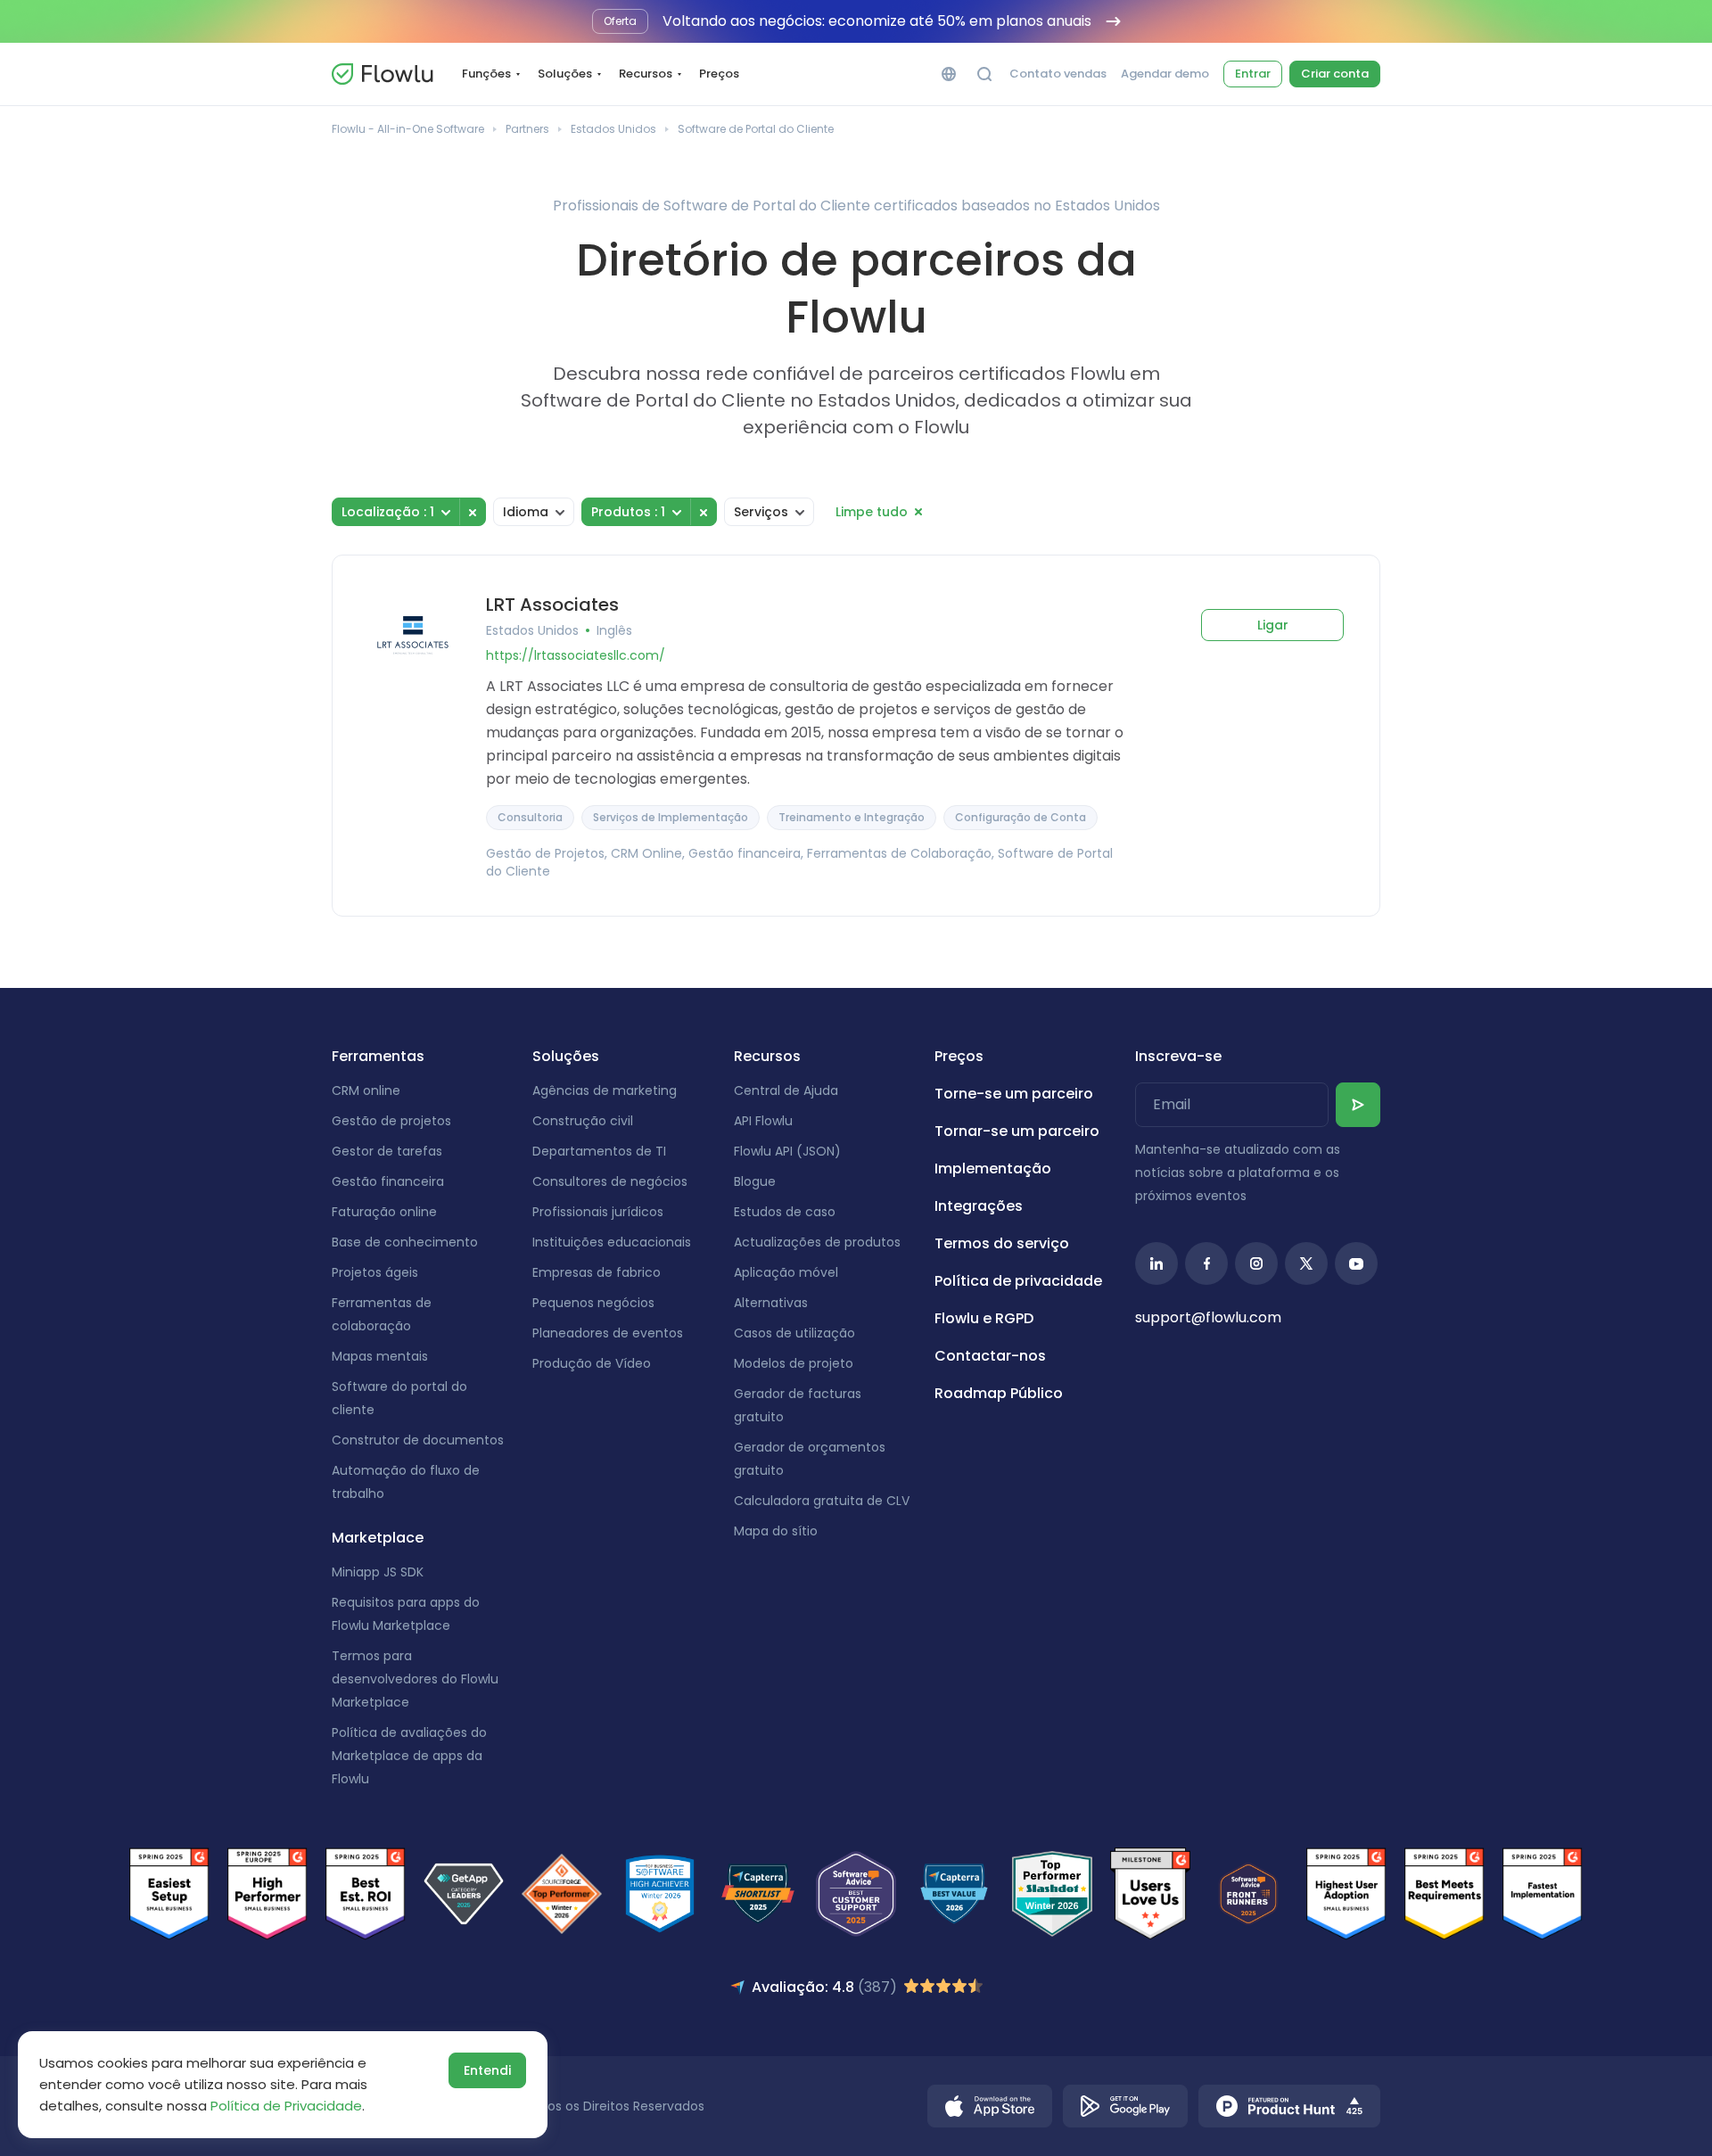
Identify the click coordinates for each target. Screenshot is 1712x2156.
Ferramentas (378, 1056)
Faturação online (384, 1212)
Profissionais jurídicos (598, 1212)
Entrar (1253, 74)
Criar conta (1335, 74)
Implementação (993, 1169)
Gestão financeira (388, 1181)
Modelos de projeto (794, 1363)
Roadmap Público (999, 1393)
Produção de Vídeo (592, 1363)
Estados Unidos (613, 129)
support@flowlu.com (1208, 1317)
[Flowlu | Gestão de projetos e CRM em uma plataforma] (383, 74)
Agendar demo (1165, 74)
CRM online (366, 1090)
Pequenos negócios (593, 1303)
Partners (527, 129)
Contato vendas (1058, 74)
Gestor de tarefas (387, 1151)
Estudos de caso (785, 1212)
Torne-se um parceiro (1014, 1094)
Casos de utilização (794, 1333)
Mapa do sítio (776, 1531)
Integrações (979, 1206)
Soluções (565, 74)
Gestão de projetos (391, 1121)
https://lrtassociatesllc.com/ (576, 655)
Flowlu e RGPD (984, 1318)
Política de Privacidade (286, 2106)
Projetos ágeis (375, 1272)
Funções (486, 74)
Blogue (755, 1181)
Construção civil (583, 1121)
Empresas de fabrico (597, 1272)
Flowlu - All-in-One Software (408, 129)
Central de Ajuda (786, 1090)
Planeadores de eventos (608, 1333)
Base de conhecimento (405, 1242)
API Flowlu (763, 1121)
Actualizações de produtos (817, 1242)
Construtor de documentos (418, 1440)
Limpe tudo (872, 512)
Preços (719, 74)
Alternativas (771, 1303)
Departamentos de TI (599, 1151)
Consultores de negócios (610, 1181)
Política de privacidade (1018, 1281)
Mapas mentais (380, 1356)
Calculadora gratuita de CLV (822, 1501)
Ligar (1273, 625)
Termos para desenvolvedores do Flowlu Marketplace (415, 1679)
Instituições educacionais (612, 1242)
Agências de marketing (605, 1090)
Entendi (487, 2070)
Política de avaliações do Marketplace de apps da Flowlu (409, 1756)
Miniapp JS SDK (378, 1572)
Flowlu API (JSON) (787, 1151)
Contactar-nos (990, 1356)
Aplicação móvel (786, 1272)
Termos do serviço (1002, 1243)
